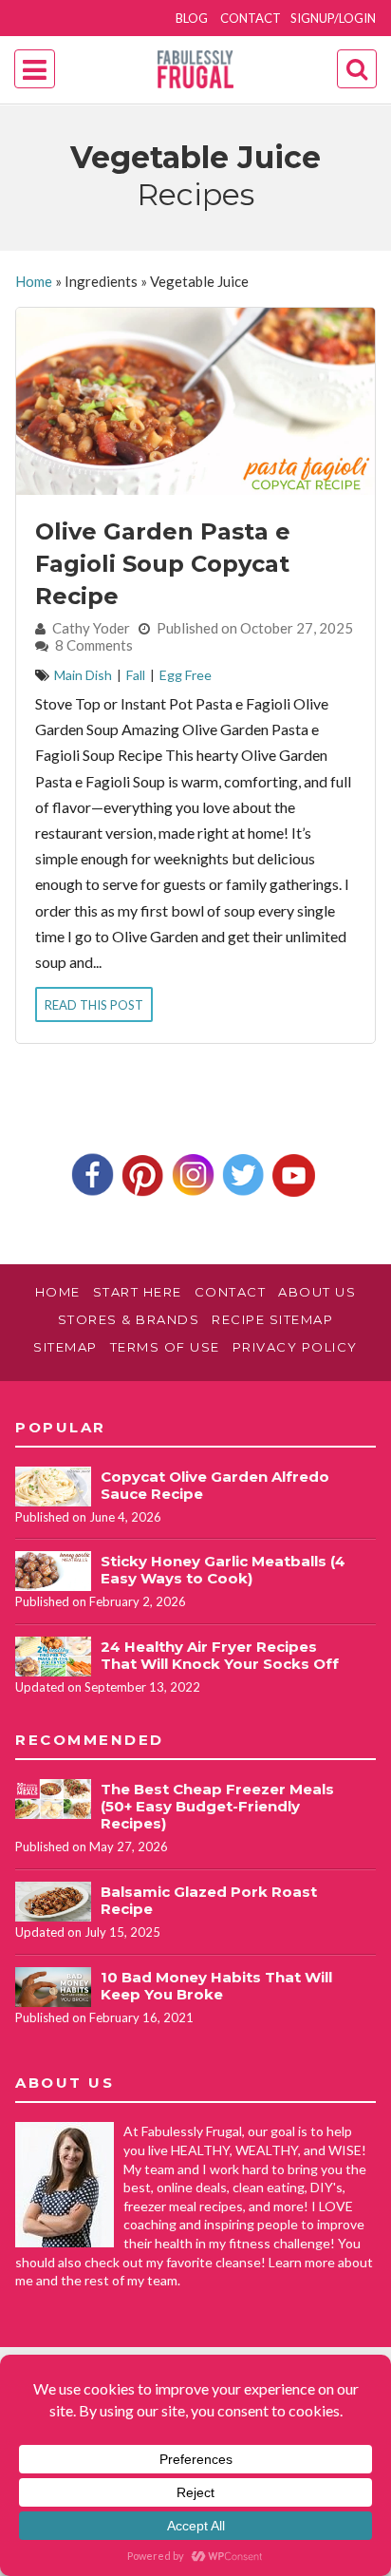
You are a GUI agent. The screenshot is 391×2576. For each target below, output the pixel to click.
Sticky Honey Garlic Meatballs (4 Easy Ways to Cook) (223, 1570)
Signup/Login (333, 18)
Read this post (94, 1005)
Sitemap (65, 1347)
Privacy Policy (295, 1347)
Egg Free (186, 675)
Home (34, 281)
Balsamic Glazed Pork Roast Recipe (209, 1900)
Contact (251, 18)
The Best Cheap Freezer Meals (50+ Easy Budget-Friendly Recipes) (217, 1806)
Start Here (138, 1292)
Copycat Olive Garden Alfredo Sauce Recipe (215, 1485)
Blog (192, 18)
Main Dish (83, 675)
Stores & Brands (129, 1319)
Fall (136, 675)
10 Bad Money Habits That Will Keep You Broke (216, 1986)
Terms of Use (165, 1347)
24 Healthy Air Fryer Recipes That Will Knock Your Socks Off (220, 1655)
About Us (317, 1292)
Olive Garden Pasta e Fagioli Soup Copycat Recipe (163, 563)
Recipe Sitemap (272, 1319)
